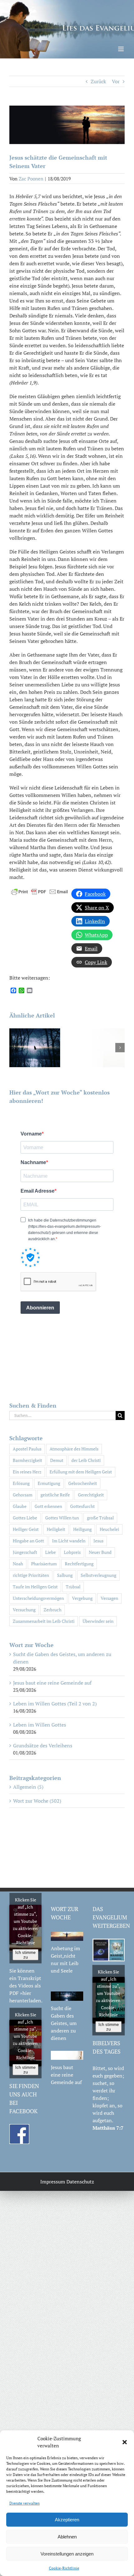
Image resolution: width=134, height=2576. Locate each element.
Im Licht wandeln (69, 1541)
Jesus (98, 1541)
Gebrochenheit (83, 1483)
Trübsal (73, 1587)
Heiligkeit (56, 1529)
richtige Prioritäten (31, 1575)
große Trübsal (100, 1518)
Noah (18, 1564)
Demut (57, 1460)
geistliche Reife (55, 1495)
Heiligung (82, 1529)
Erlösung (21, 1483)
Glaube (20, 1506)
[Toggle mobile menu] (121, 49)
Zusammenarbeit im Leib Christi (44, 1621)
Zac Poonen (31, 179)
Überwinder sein (98, 1621)
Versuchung (24, 1610)
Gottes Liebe (25, 1518)
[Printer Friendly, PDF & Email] (40, 891)
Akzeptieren (67, 2520)
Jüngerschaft (25, 1552)
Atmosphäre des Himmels (74, 1449)
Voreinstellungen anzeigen (67, 2554)
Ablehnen (67, 2537)
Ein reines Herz (27, 1472)
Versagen (109, 1598)
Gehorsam (23, 1495)
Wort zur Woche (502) (37, 1801)
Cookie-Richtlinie (64, 2568)
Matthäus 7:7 (108, 2128)
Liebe (50, 1552)
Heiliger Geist (26, 1529)
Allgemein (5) (28, 1787)
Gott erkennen (48, 1506)
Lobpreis (72, 1552)
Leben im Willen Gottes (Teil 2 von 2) (55, 1704)
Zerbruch (53, 1610)
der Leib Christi (86, 1460)
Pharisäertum (44, 1564)
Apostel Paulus (27, 1449)
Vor (116, 81)
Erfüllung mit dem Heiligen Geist (81, 1472)
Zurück (98, 81)
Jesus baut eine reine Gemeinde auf (52, 1683)
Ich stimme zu (25, 1955)
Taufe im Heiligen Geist (35, 1587)
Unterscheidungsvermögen (38, 1598)
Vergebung (82, 1598)
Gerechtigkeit (91, 1495)
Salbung (65, 1575)
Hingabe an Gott (28, 1541)
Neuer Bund (100, 1552)
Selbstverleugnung (98, 1575)
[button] (125, 2442)
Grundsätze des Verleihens (43, 1745)
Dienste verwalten (24, 2503)
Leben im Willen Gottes (40, 1725)
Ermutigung (49, 1483)
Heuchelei (109, 1529)
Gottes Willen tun (62, 1518)
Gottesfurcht (82, 1506)
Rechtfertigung (79, 1564)
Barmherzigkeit (27, 1460)
